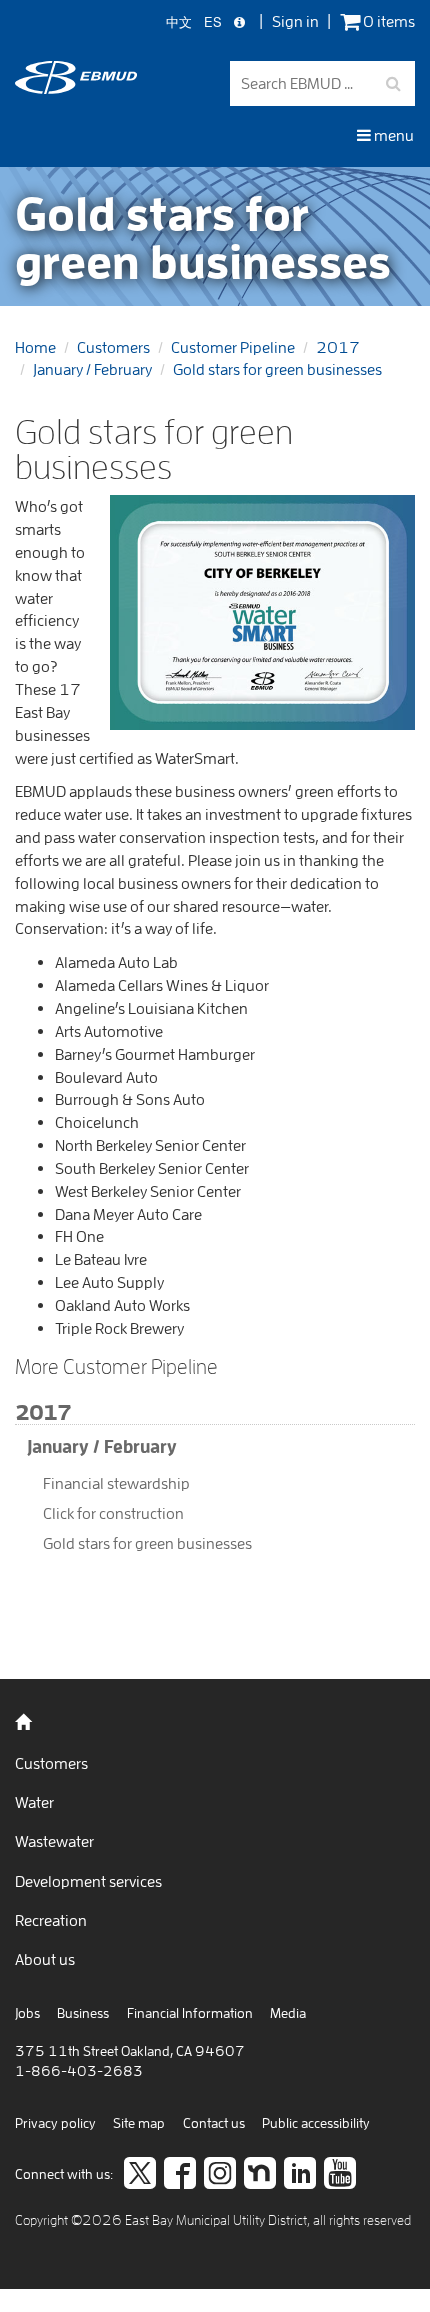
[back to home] (76, 88)
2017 (338, 347)
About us (45, 1959)
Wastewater (54, 1841)
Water (34, 1802)
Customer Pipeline (233, 347)
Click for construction (113, 1513)
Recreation (51, 1920)
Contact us (214, 2123)
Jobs (27, 2013)
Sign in (295, 21)
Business (83, 2013)
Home (35, 347)
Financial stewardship (116, 1483)
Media (288, 2013)
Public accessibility (316, 2123)
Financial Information (190, 2013)
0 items (387, 21)
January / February (92, 369)
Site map (139, 2123)
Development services (88, 1881)
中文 (179, 22)
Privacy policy (55, 2123)
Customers (113, 347)
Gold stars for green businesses (277, 369)
